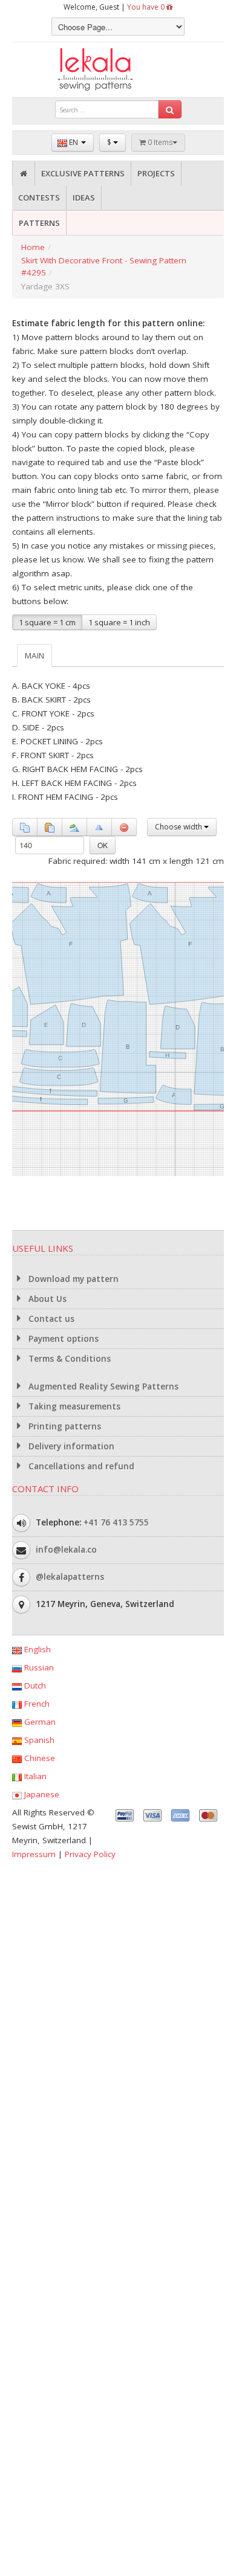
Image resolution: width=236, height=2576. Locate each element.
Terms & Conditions (68, 1359)
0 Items (159, 142)
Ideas (84, 198)
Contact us (50, 1319)
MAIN (34, 655)
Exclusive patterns (83, 173)
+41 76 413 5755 (116, 1522)
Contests (39, 198)
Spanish (38, 1740)
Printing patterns (64, 1426)
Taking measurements (73, 1406)
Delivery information (70, 1446)
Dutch (34, 1686)
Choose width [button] (179, 827)
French (36, 1704)
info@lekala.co (66, 1550)
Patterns (39, 223)
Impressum (34, 1854)
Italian (34, 1776)
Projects (156, 173)
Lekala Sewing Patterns (118, 70)
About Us (46, 1299)
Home (33, 247)
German (39, 1722)
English (36, 1649)
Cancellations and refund (80, 1466)
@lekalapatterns (70, 1577)
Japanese (41, 1794)
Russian (38, 1667)
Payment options (62, 1339)
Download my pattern (72, 1279)
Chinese (38, 1758)
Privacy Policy (90, 1854)
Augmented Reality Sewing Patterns (102, 1386)
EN (74, 142)
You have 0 (147, 7)
